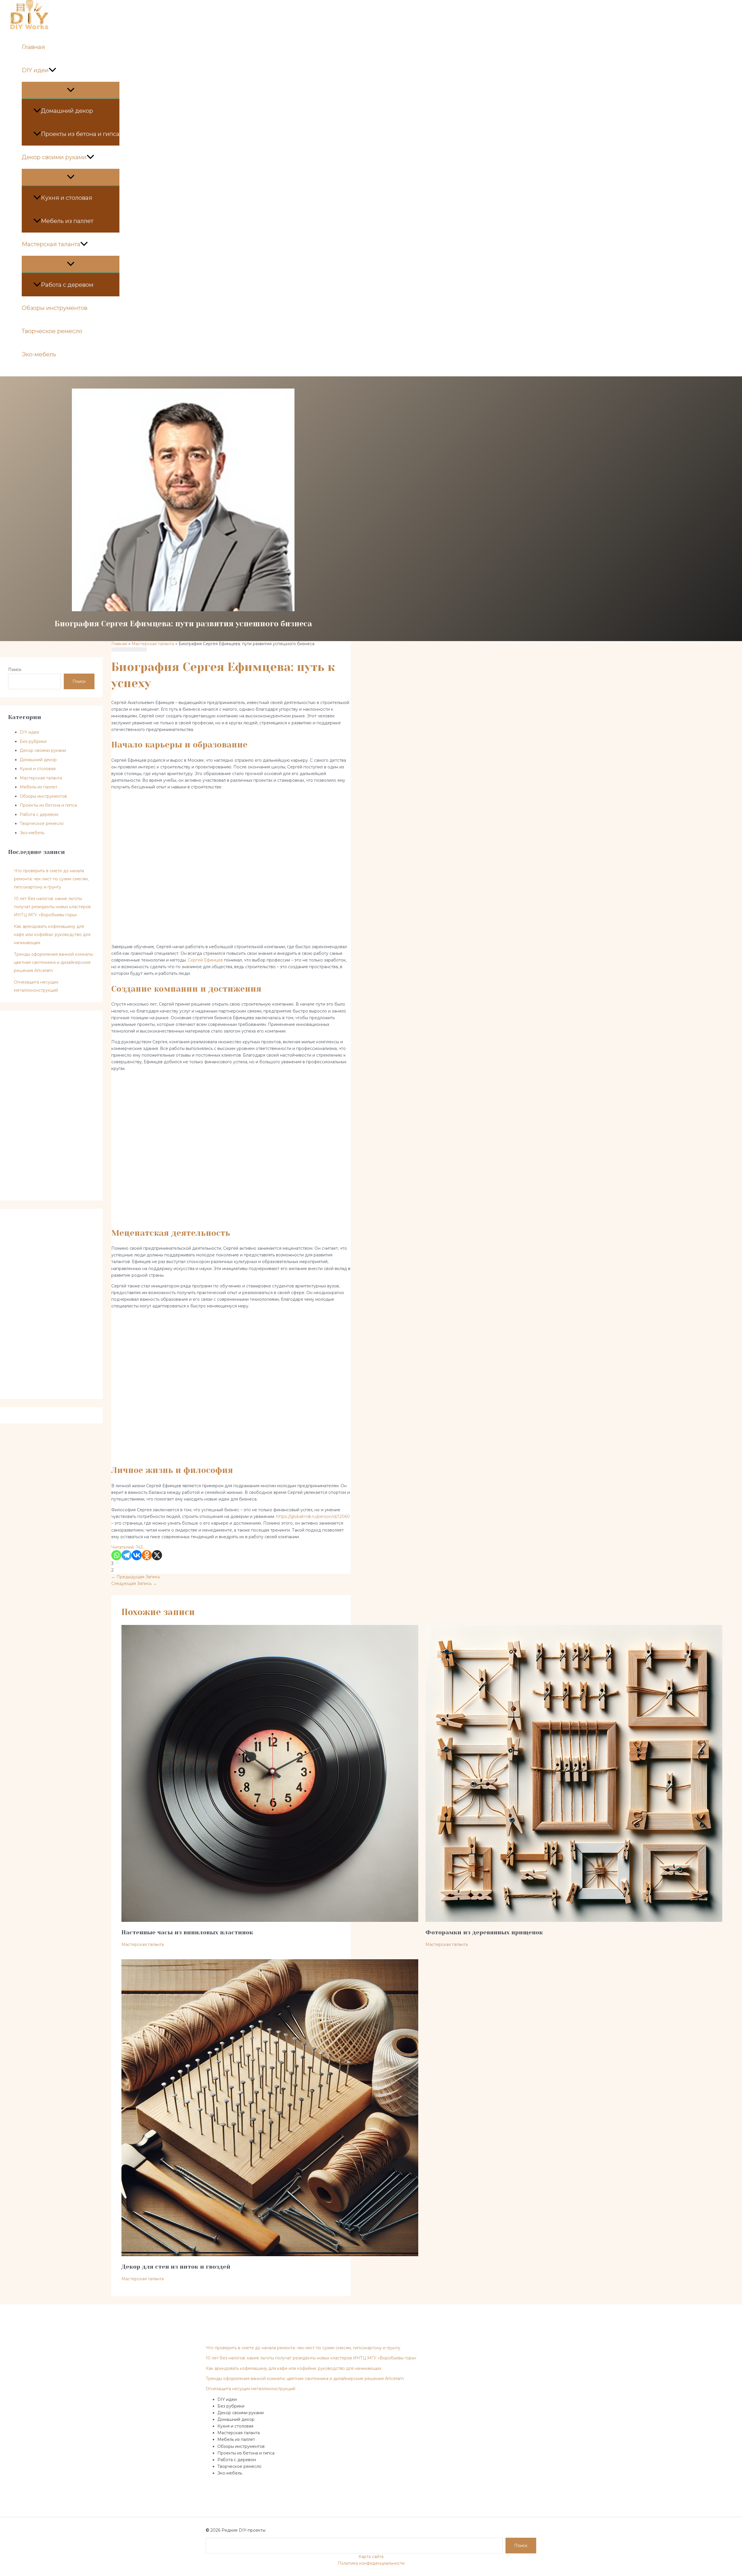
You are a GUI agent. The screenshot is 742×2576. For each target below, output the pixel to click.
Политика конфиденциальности (371, 2563)
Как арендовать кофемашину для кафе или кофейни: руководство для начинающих (52, 935)
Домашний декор (67, 111)
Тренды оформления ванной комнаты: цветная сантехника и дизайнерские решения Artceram (54, 962)
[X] (157, 1555)
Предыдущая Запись (136, 1577)
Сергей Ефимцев (205, 960)
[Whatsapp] (116, 1555)
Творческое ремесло (52, 331)
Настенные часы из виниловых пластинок (187, 1932)
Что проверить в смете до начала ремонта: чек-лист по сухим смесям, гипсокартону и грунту (51, 879)
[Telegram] (127, 1555)
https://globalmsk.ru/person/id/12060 (313, 1516)
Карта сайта (371, 2557)
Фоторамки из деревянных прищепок (484, 1932)
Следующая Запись (134, 1583)
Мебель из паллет (67, 221)
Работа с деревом (67, 285)
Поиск (15, 670)
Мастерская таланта (51, 244)
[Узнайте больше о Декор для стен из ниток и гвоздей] (270, 2255)
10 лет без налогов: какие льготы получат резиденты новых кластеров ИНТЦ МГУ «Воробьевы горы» (52, 907)
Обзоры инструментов (54, 308)
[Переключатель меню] (71, 90)
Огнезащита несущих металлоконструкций (251, 2389)
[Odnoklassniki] (147, 1555)
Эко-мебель (39, 354)
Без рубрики (33, 741)
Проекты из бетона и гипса (80, 134)
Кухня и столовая (67, 198)
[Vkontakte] (137, 1555)
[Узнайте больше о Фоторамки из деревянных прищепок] (574, 1920)
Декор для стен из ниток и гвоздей (176, 2267)
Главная (33, 47)
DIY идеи (35, 70)
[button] (52, 70)
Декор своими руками (54, 157)
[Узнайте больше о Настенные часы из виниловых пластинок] (270, 1920)
